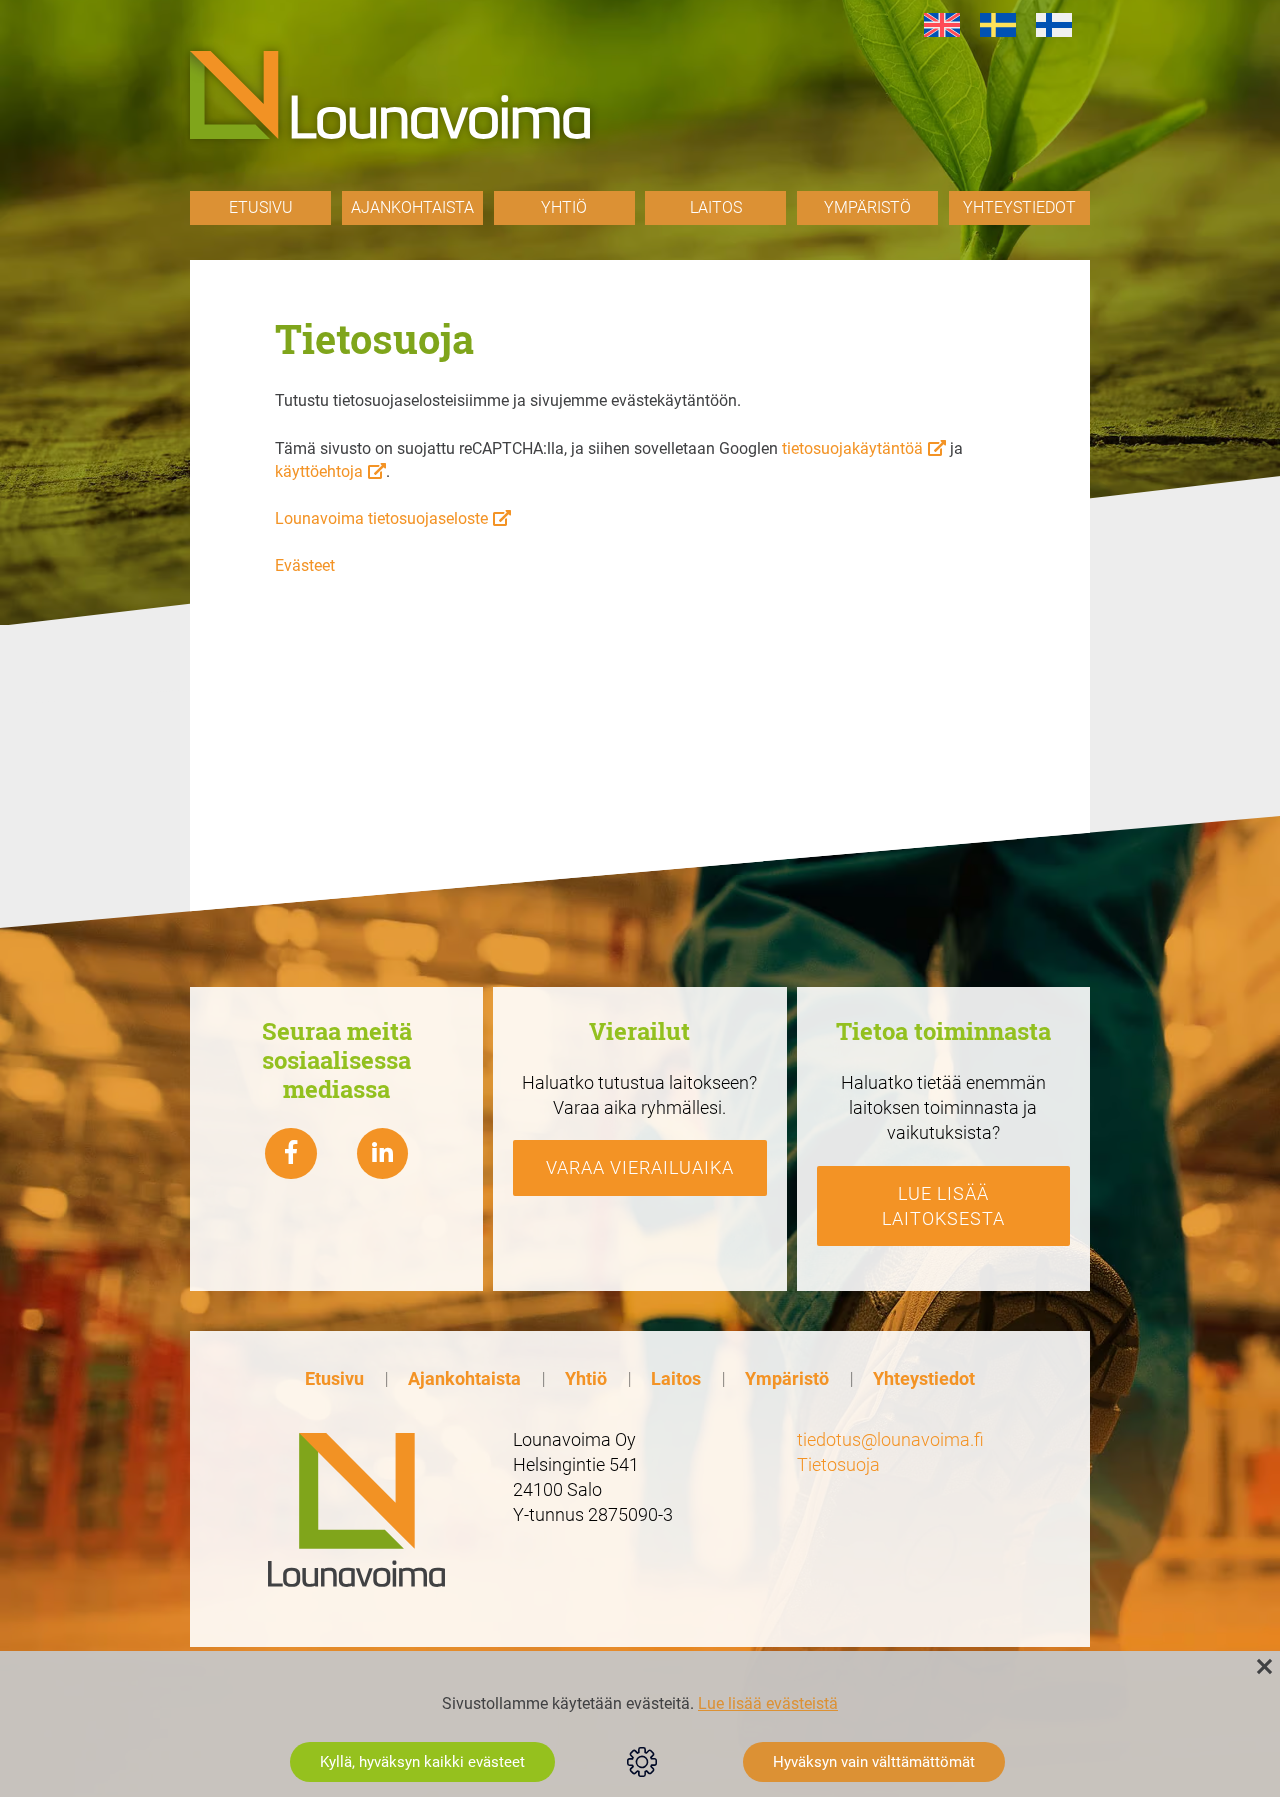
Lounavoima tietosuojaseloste (381, 518)
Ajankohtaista (412, 207)
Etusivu (261, 207)
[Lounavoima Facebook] (291, 1154)
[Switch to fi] (1054, 25)
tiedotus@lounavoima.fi (890, 1439)
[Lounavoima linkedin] (383, 1154)
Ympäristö (867, 207)
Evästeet (305, 565)
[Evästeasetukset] (642, 1762)
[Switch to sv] (998, 25)
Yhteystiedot (1019, 207)
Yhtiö (564, 207)
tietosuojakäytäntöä (852, 448)
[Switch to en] (942, 25)
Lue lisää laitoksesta (943, 1206)
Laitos (716, 207)
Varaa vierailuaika (640, 1167)
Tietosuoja (838, 1464)
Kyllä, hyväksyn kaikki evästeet (422, 1762)
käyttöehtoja (319, 471)
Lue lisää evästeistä (768, 1703)
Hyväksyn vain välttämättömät (874, 1762)
